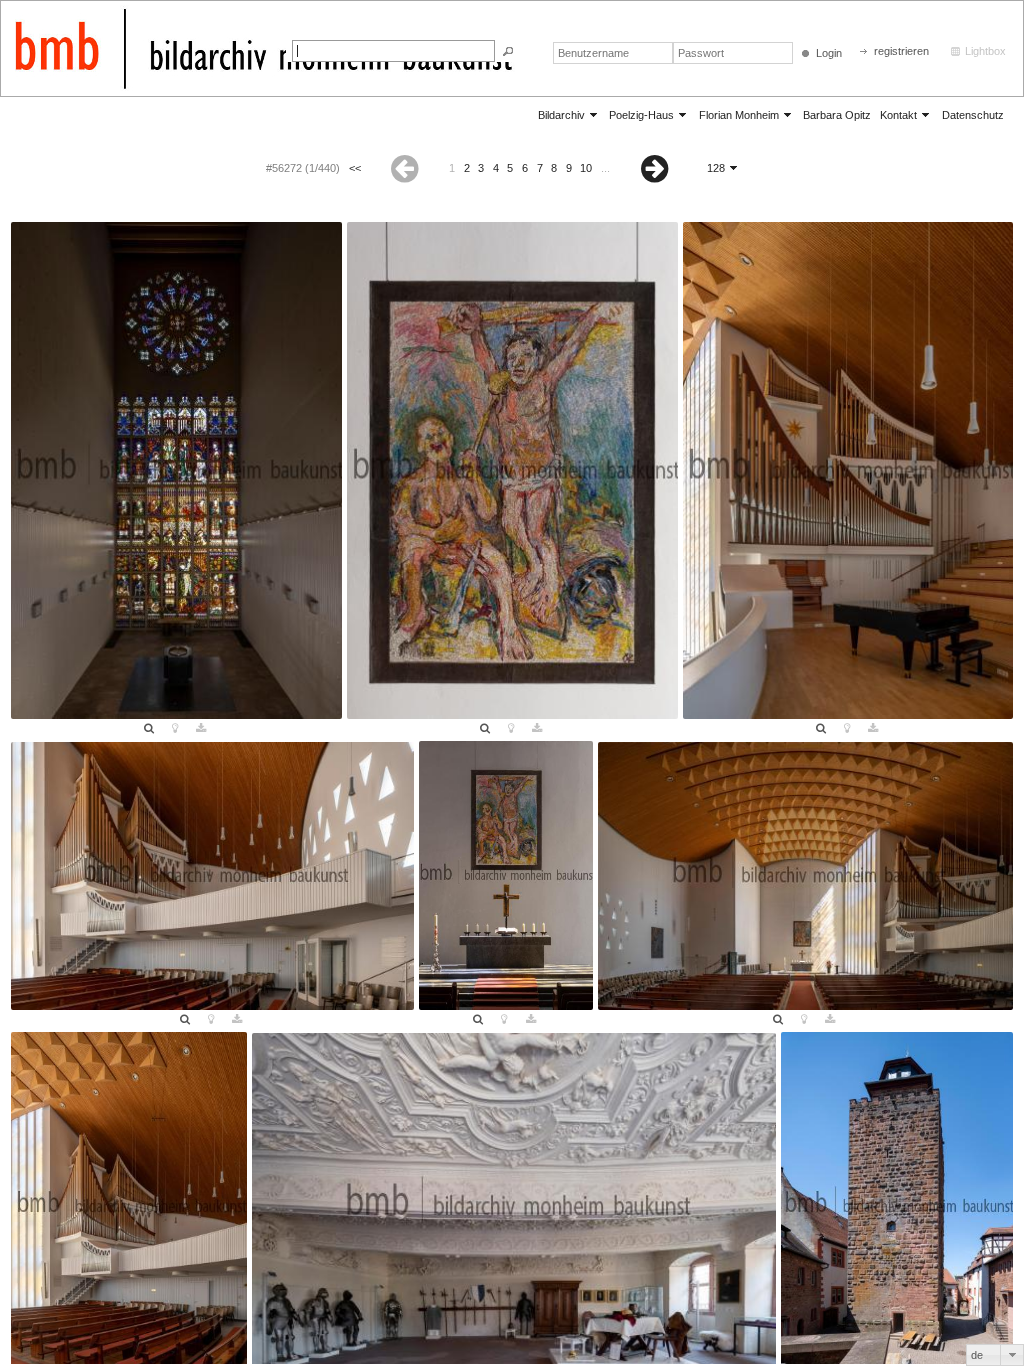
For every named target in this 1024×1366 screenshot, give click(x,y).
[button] (508, 51)
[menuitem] (569, 114)
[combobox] (995, 1355)
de (977, 1355)
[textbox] (393, 51)
